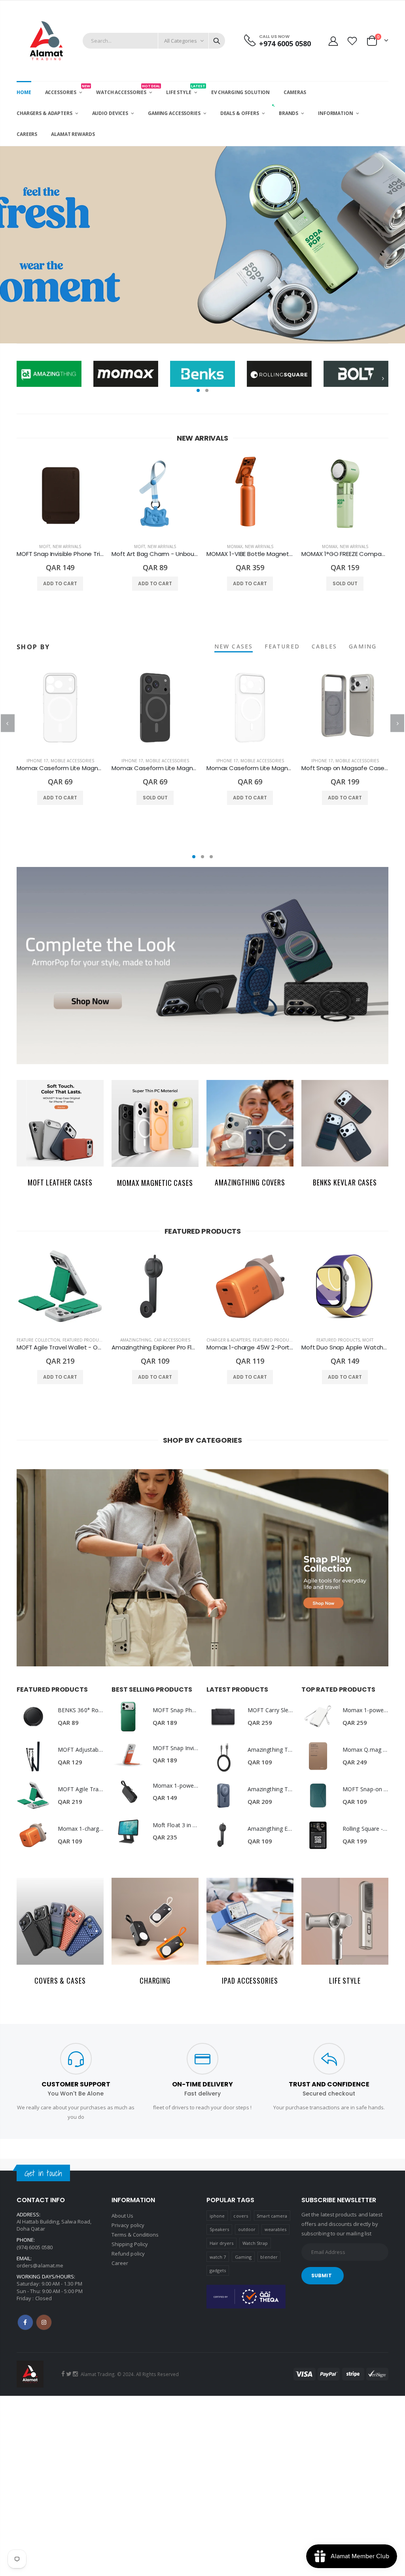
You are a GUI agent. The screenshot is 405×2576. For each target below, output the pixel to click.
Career (120, 2263)
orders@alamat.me (40, 2265)
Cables (325, 646)
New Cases (234, 646)
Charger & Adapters (228, 1340)
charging (155, 1981)
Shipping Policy (130, 2244)
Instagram (44, 2322)
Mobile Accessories (72, 761)
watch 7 (218, 2257)
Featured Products (84, 1340)
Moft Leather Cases (60, 1182)
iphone (217, 2216)
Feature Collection (38, 1340)
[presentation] (8, 245)
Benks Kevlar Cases (345, 1182)
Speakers (220, 2229)
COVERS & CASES (60, 1981)
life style (345, 1981)
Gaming (243, 2257)
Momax (235, 546)
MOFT (45, 546)
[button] (198, 390)
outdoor (247, 2229)
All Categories (181, 41)
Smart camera (272, 2216)
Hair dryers (222, 2243)
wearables (276, 2229)
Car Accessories (172, 1340)
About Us (123, 2216)
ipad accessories (250, 1981)
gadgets (218, 2270)
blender (269, 2257)
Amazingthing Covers (250, 1182)
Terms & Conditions (135, 2235)
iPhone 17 (37, 761)
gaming (363, 646)
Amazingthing (136, 1340)
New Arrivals (67, 546)
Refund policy (128, 2254)
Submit (322, 2275)
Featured (282, 646)
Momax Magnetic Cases (155, 1183)
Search (217, 41)
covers (240, 2216)
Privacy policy (128, 2225)
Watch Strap (255, 2243)
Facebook (25, 2322)
